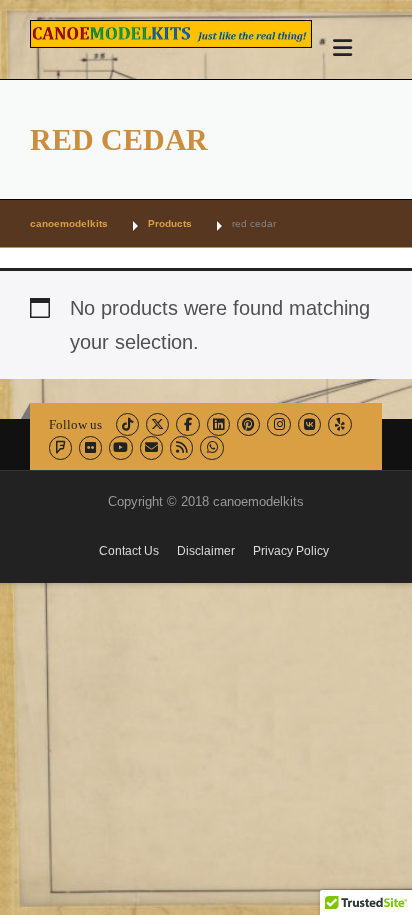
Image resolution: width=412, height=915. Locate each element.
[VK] (309, 424)
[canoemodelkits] (171, 32)
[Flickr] (90, 447)
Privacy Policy (291, 551)
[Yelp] (339, 424)
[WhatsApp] (211, 447)
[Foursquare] (60, 447)
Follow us (75, 424)
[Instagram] (278, 424)
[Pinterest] (248, 424)
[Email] (151, 447)
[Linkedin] (218, 424)
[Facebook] (187, 424)
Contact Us (129, 551)
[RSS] (181, 447)
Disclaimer (206, 551)
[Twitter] (157, 424)
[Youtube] (120, 447)
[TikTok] (127, 424)
